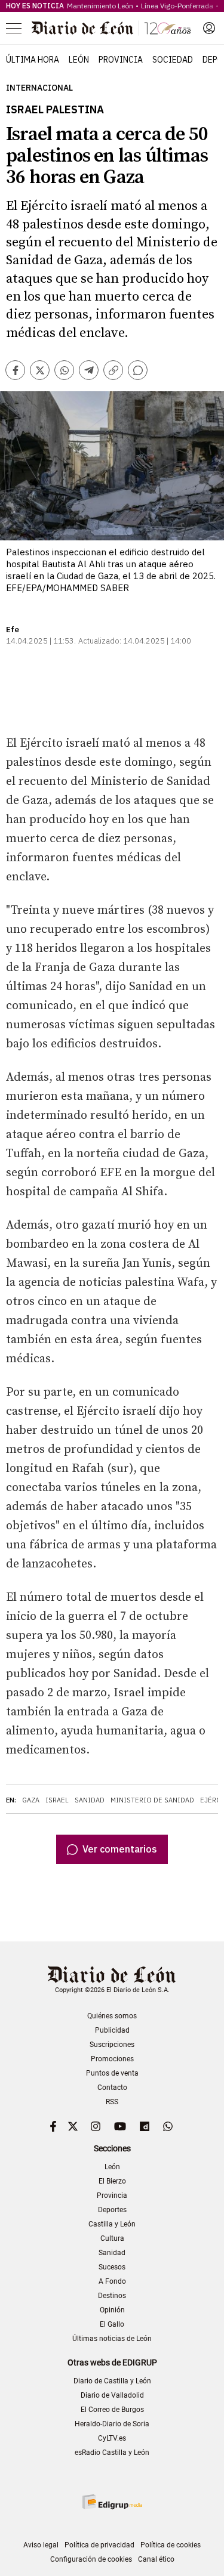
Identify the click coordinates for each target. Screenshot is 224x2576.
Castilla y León (112, 2224)
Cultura (112, 2238)
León (79, 60)
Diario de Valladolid (112, 2395)
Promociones (112, 2059)
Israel (57, 1800)
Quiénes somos (112, 2016)
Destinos (112, 2296)
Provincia (121, 60)
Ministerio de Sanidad (152, 1800)
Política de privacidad (99, 2545)
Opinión (112, 2310)
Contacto (112, 2088)
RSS (112, 2102)
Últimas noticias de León (112, 2339)
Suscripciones (112, 2045)
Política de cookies (171, 2545)
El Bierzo (112, 2181)
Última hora (33, 60)
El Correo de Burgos (112, 2410)
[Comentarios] (138, 370)
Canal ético (156, 2559)
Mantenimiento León (100, 6)
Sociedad (173, 60)
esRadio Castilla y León (112, 2453)
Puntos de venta (112, 2073)
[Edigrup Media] (112, 2502)
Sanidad (90, 1800)
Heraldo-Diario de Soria (112, 2424)
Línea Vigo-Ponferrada (177, 6)
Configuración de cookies (91, 2559)
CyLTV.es (112, 2438)
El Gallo (112, 2324)
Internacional (39, 88)
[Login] (209, 28)
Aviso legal (41, 2545)
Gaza (31, 1800)
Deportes (112, 2210)
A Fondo (112, 2281)
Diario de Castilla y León (112, 2381)
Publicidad (112, 2030)
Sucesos (112, 2267)
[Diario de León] (111, 28)
